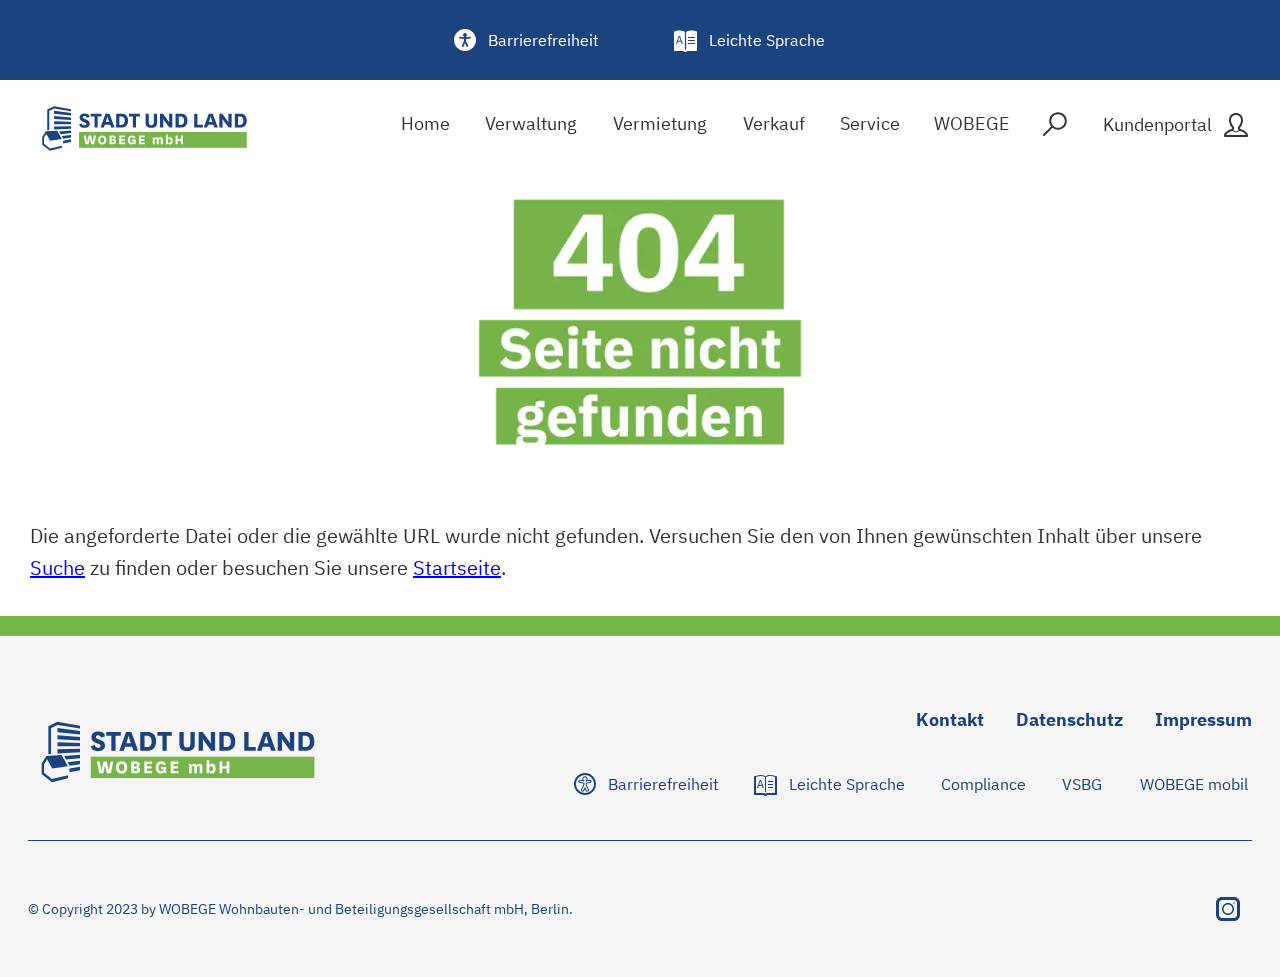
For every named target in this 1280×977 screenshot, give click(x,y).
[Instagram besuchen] (1228, 909)
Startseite (457, 567)
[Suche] (1055, 128)
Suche (57, 567)
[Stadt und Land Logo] (144, 128)
